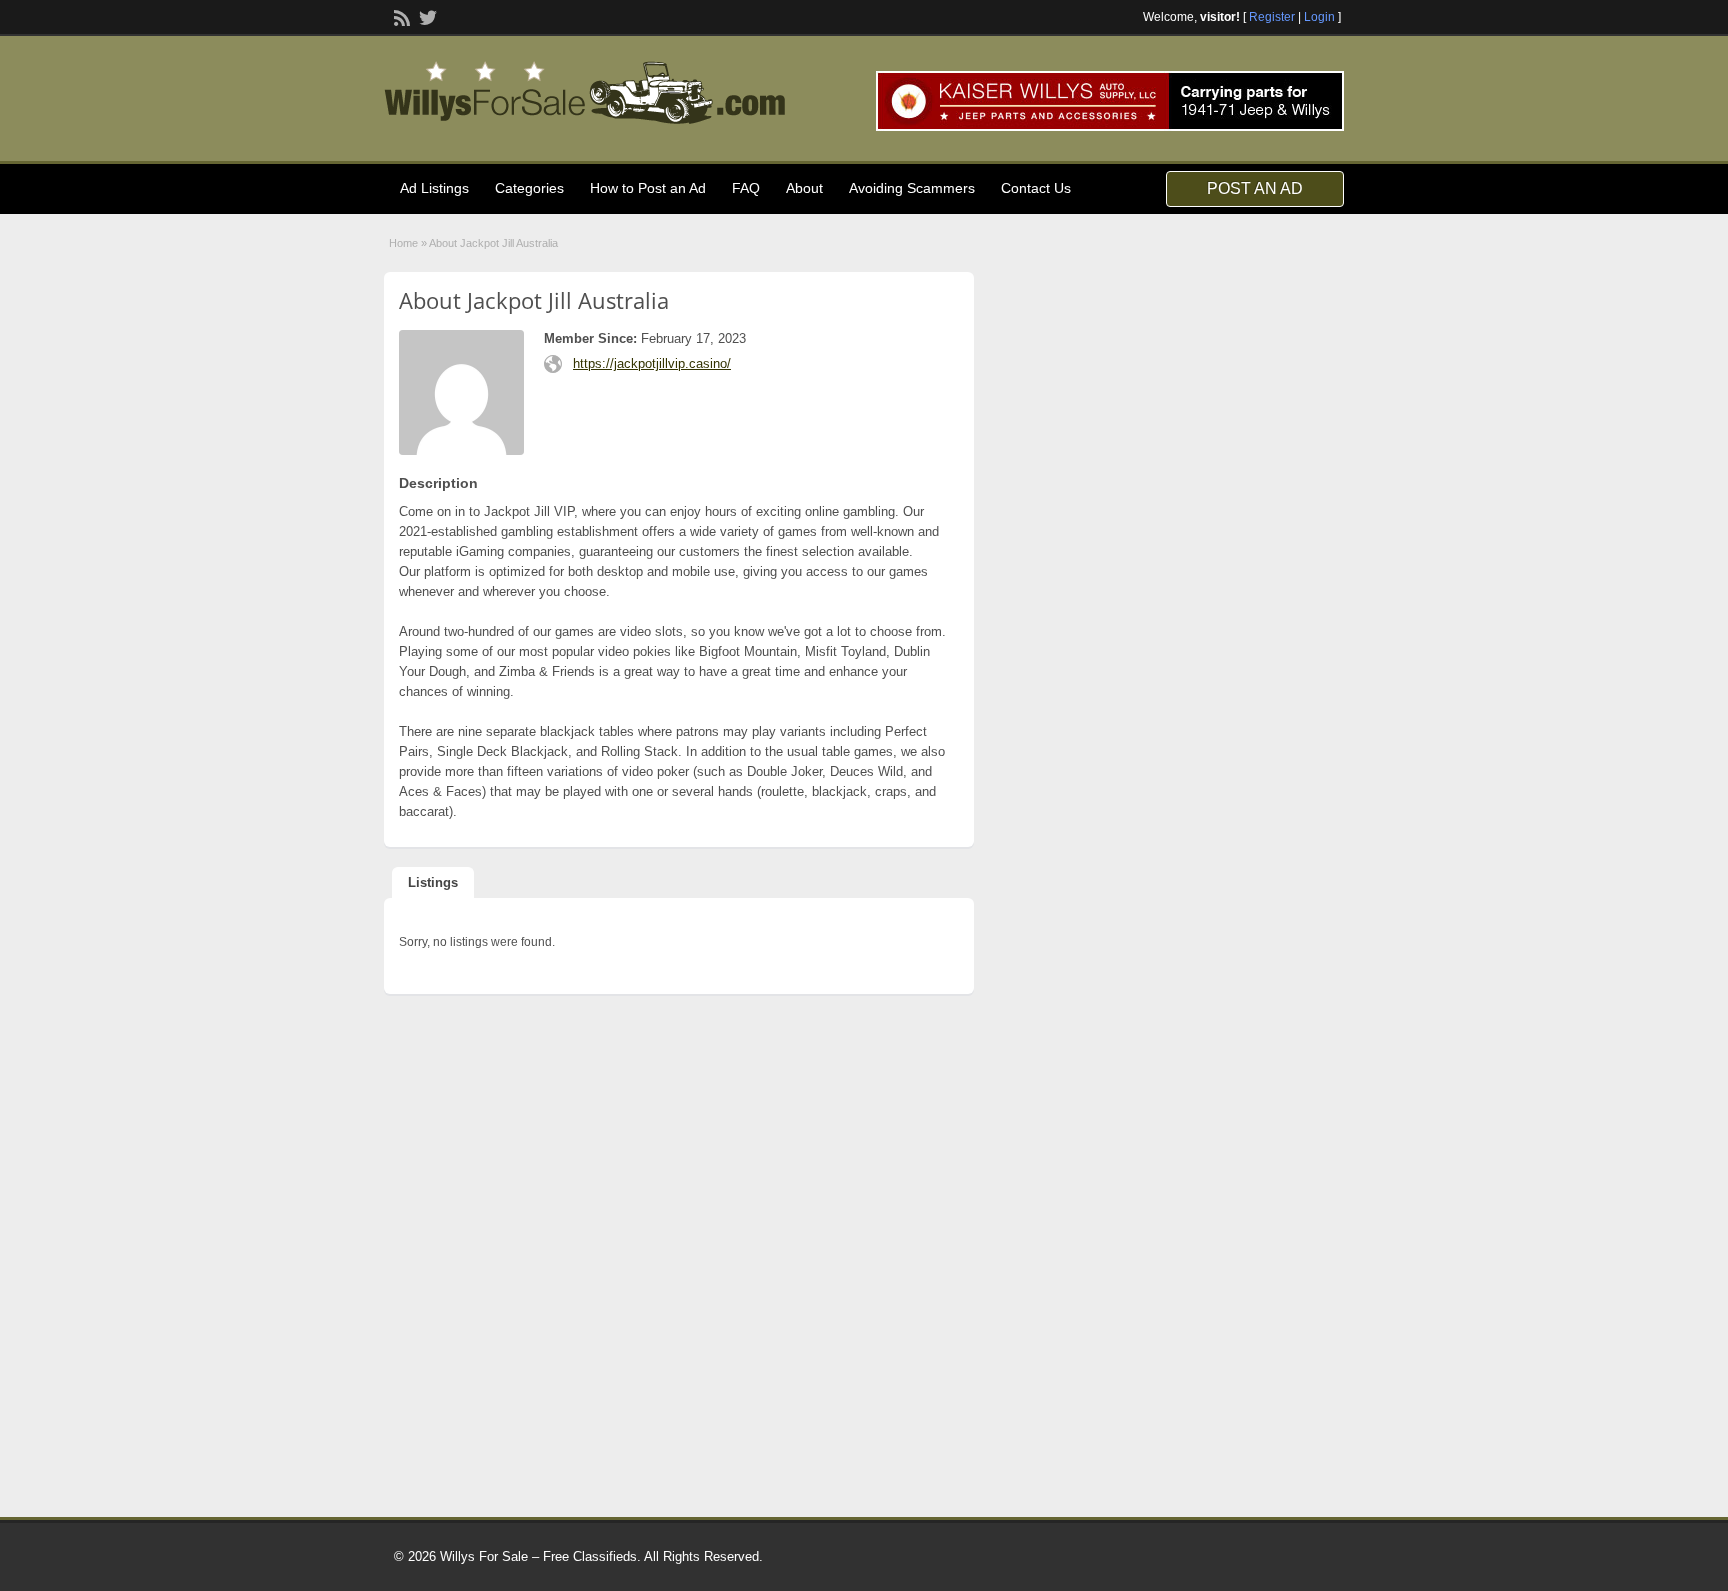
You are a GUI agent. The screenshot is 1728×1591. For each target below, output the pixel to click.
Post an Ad (1255, 188)
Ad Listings (434, 188)
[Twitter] (426, 16)
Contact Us (1036, 188)
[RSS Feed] (400, 16)
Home (403, 243)
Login (1319, 17)
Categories (529, 188)
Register (1272, 17)
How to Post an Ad (648, 188)
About (804, 188)
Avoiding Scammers (912, 188)
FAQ (746, 188)
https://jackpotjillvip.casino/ (652, 363)
